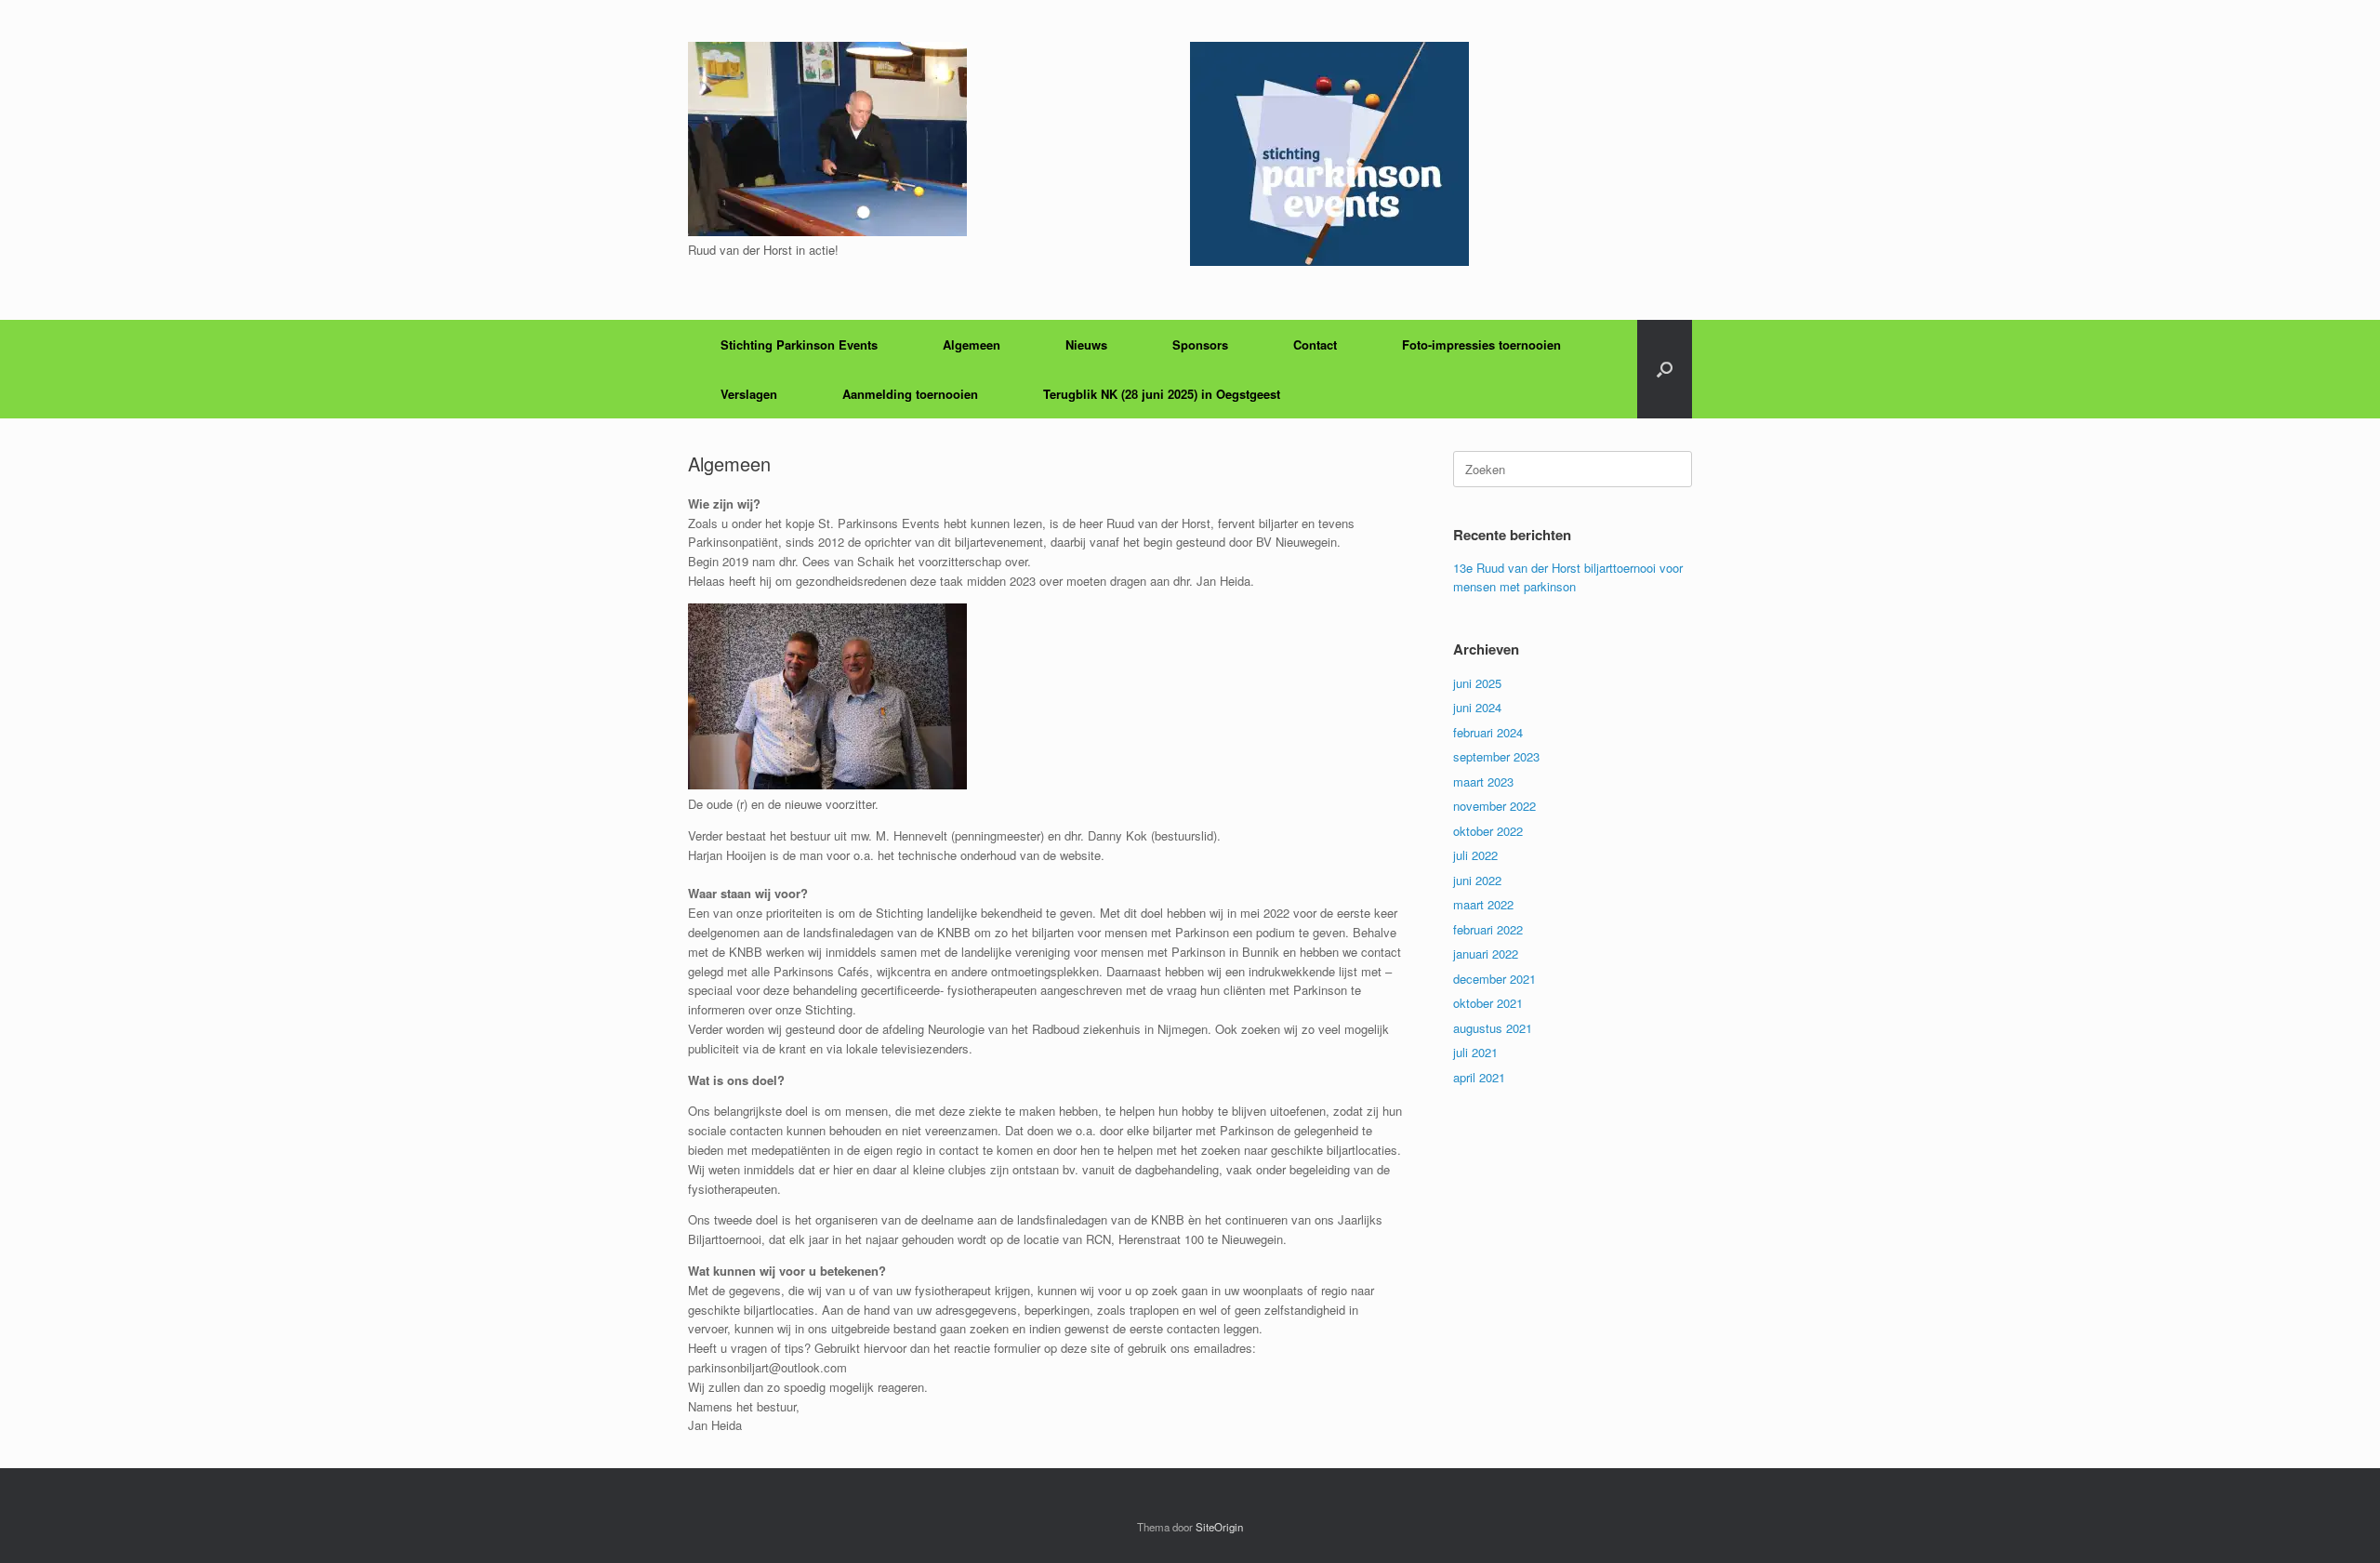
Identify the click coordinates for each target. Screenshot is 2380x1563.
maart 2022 (1483, 904)
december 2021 (1494, 979)
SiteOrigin (1219, 1527)
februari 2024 (1488, 732)
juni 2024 (1477, 707)
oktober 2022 (1488, 831)
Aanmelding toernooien (910, 394)
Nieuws (1086, 344)
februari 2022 (1488, 929)
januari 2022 (1486, 954)
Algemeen (972, 344)
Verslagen (749, 394)
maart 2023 (1483, 781)
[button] (1665, 369)
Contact (1315, 344)
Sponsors (1200, 344)
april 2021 (1479, 1077)
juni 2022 (1477, 880)
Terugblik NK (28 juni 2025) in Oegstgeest (1162, 394)
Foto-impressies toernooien (1481, 344)
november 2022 (1494, 806)
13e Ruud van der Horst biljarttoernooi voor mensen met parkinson (1568, 577)
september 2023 (1496, 756)
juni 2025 (1477, 683)
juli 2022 (1475, 855)
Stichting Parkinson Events (799, 344)
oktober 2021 (1488, 1003)
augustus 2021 (1493, 1028)
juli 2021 (1475, 1052)
